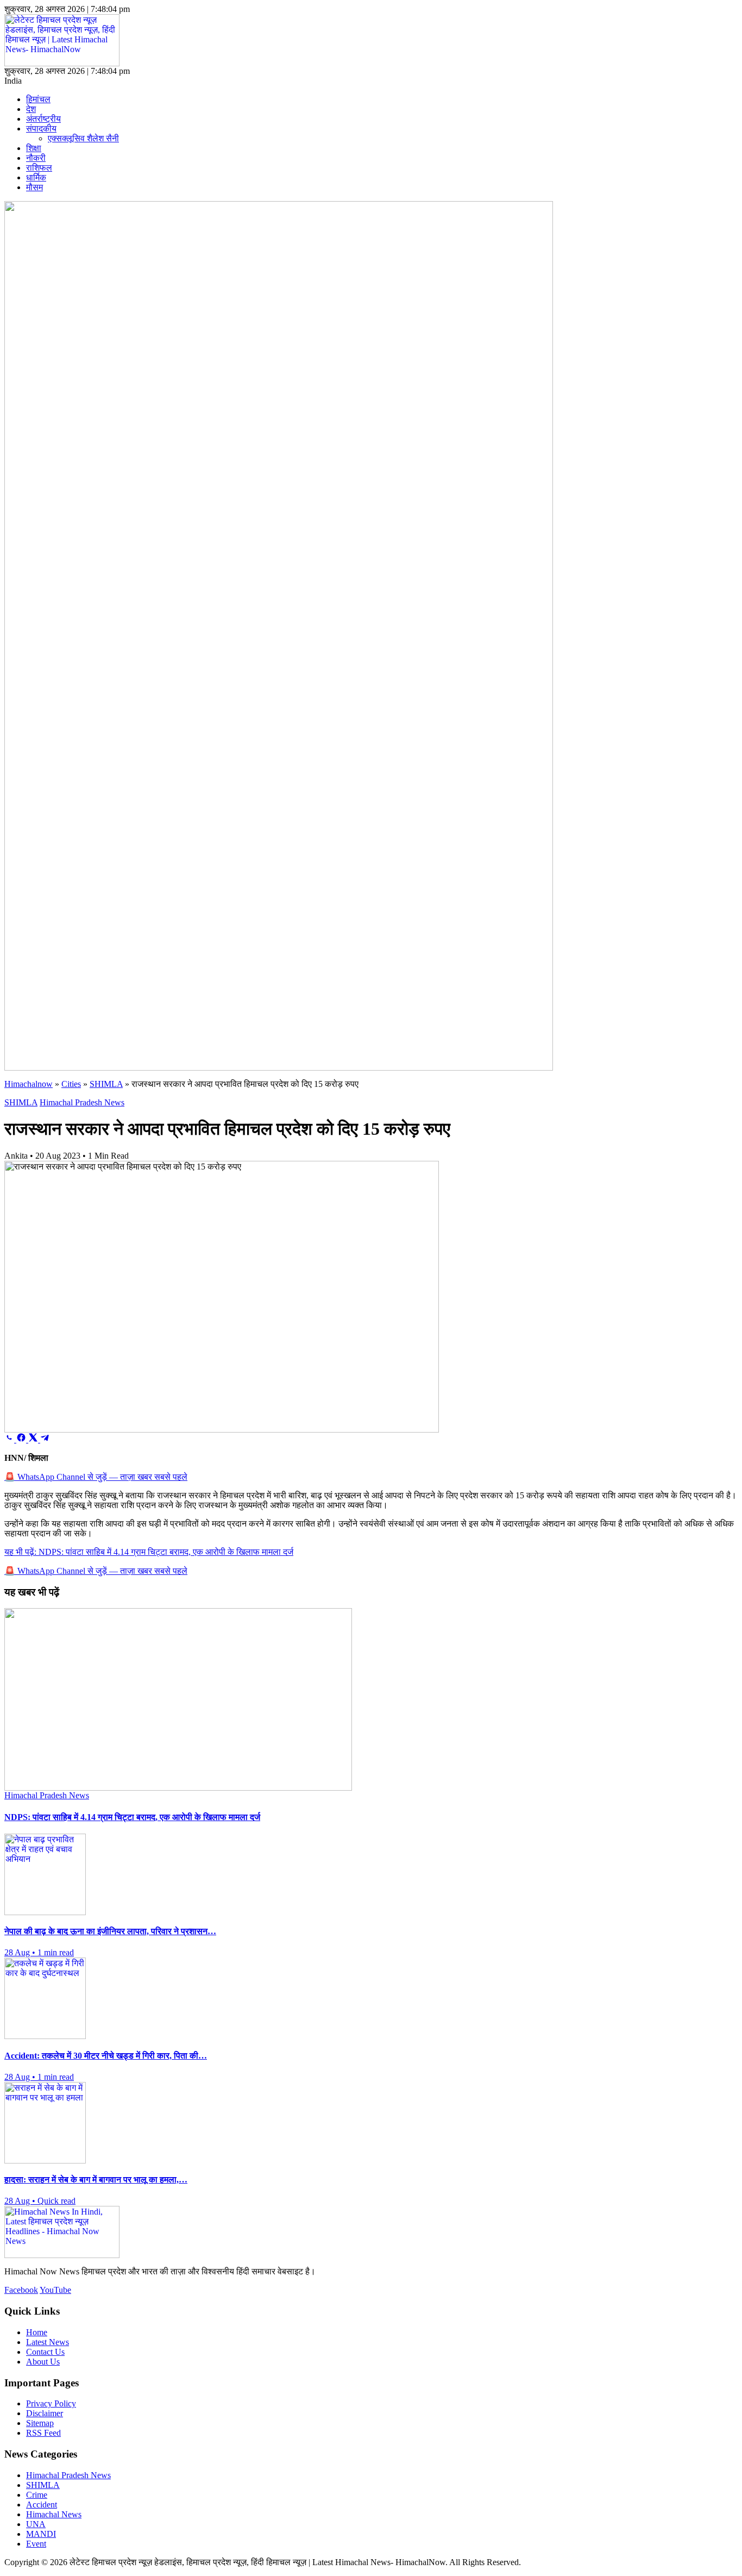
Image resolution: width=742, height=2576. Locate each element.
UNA (36, 2524)
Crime (37, 2495)
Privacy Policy (51, 2403)
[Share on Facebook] (22, 1439)
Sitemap (40, 2423)
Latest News (48, 2342)
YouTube (55, 2290)
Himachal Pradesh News (82, 1102)
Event (36, 2544)
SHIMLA (106, 1084)
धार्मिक (36, 177)
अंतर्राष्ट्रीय (43, 119)
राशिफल (39, 168)
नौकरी (36, 158)
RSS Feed (43, 2433)
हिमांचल (38, 99)
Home (37, 2332)
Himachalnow (29, 1084)
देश (31, 109)
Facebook (21, 2290)
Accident (42, 2505)
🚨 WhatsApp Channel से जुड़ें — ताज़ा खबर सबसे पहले (96, 1477)
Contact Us (45, 2352)
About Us (43, 2362)
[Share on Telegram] (45, 1439)
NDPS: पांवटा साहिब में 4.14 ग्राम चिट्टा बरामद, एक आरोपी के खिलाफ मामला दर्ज (149, 1552)
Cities (71, 1084)
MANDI (41, 2534)
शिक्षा (34, 148)
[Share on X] (34, 1439)
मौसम (34, 187)
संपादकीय (41, 129)
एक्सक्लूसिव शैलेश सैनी (83, 138)
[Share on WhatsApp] (10, 1439)
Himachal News (54, 2514)
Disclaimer (45, 2413)
